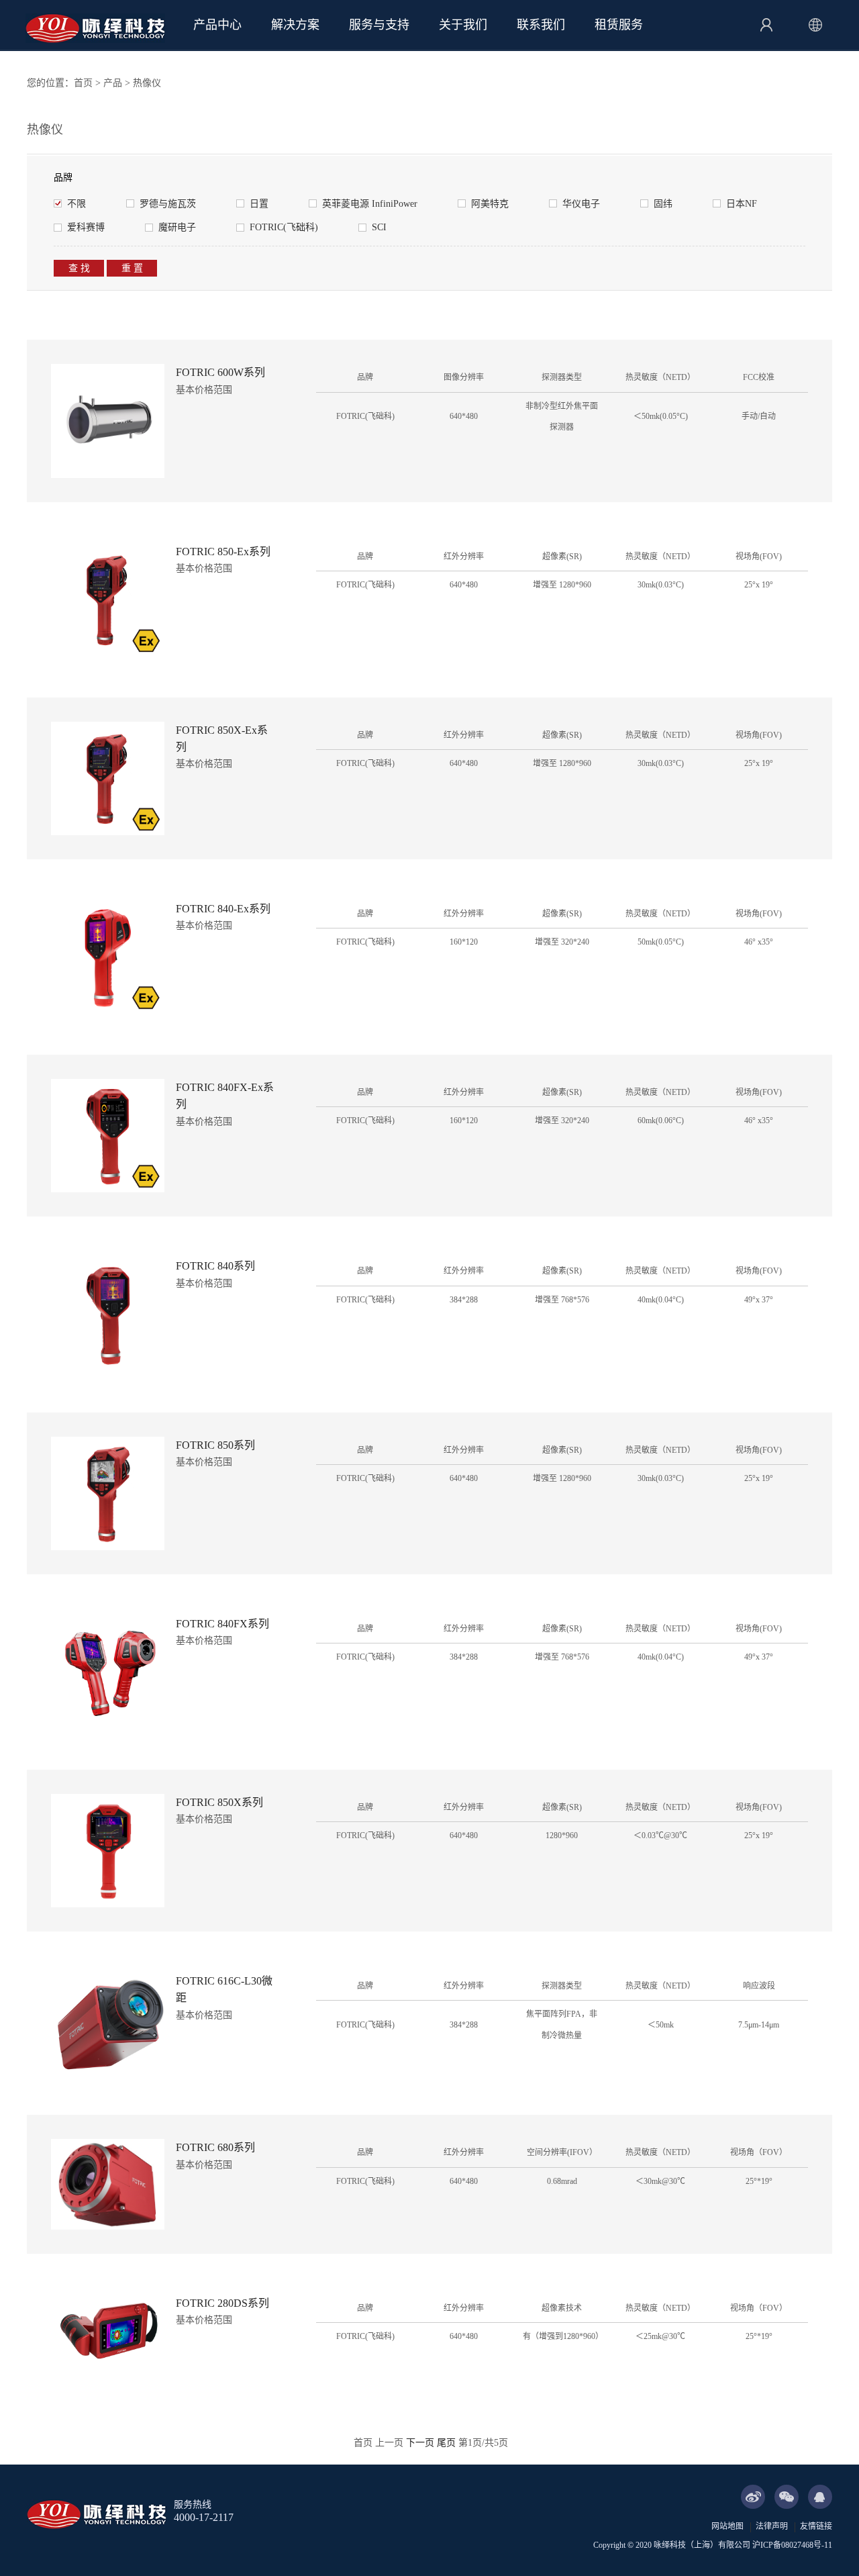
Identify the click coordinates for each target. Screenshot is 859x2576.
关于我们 (463, 25)
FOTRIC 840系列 (215, 1266)
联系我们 (541, 25)
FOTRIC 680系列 (215, 2147)
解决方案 (295, 25)
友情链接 (816, 2526)
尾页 (446, 2443)
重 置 (132, 268)
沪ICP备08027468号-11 (792, 2545)
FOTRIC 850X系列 (219, 1802)
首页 (83, 83)
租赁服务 (619, 25)
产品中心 (217, 25)
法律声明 (772, 2526)
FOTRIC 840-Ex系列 (223, 909)
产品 (113, 83)
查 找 (79, 268)
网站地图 (727, 2526)
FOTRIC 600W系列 (220, 372)
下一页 (420, 2443)
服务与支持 (379, 25)
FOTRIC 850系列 (215, 1445)
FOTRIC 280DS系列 (222, 2303)
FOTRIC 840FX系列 (222, 1624)
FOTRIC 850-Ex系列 (223, 552)
